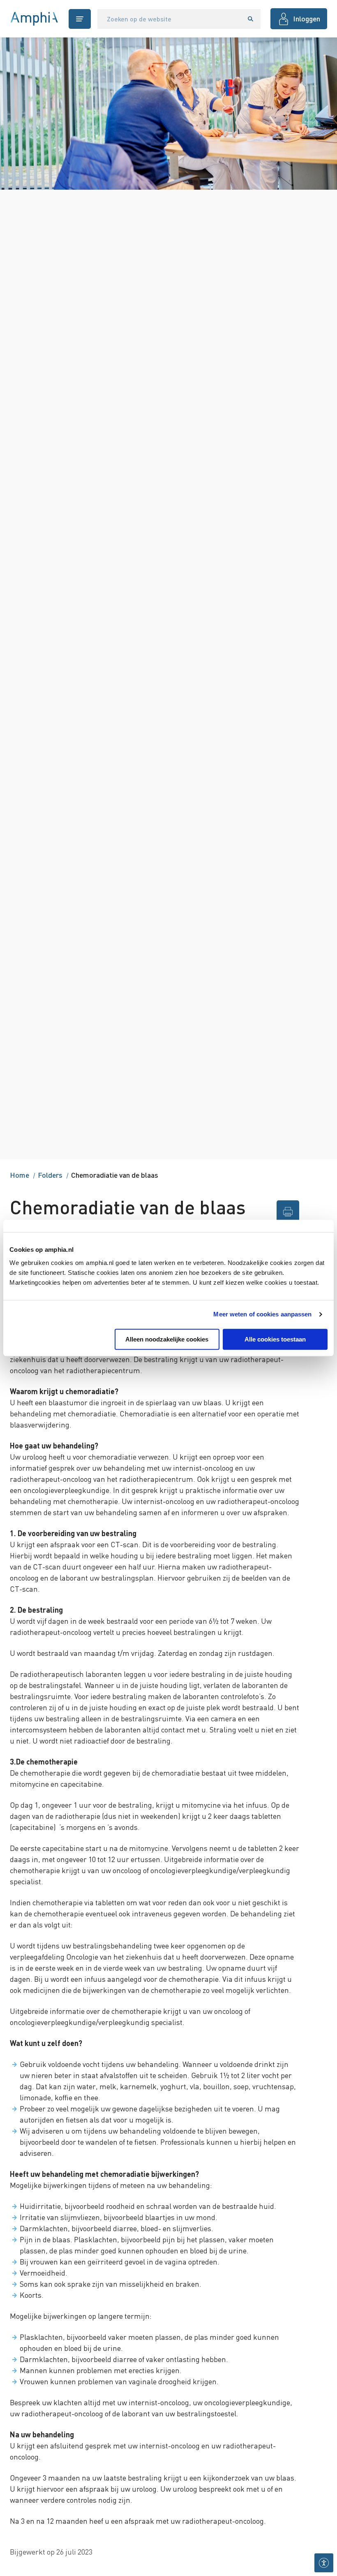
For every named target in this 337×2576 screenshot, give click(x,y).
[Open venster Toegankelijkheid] (324, 2563)
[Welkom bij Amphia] (34, 19)
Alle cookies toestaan (275, 1339)
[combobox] (169, 19)
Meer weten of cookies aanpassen (262, 1314)
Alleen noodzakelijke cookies (167, 1339)
